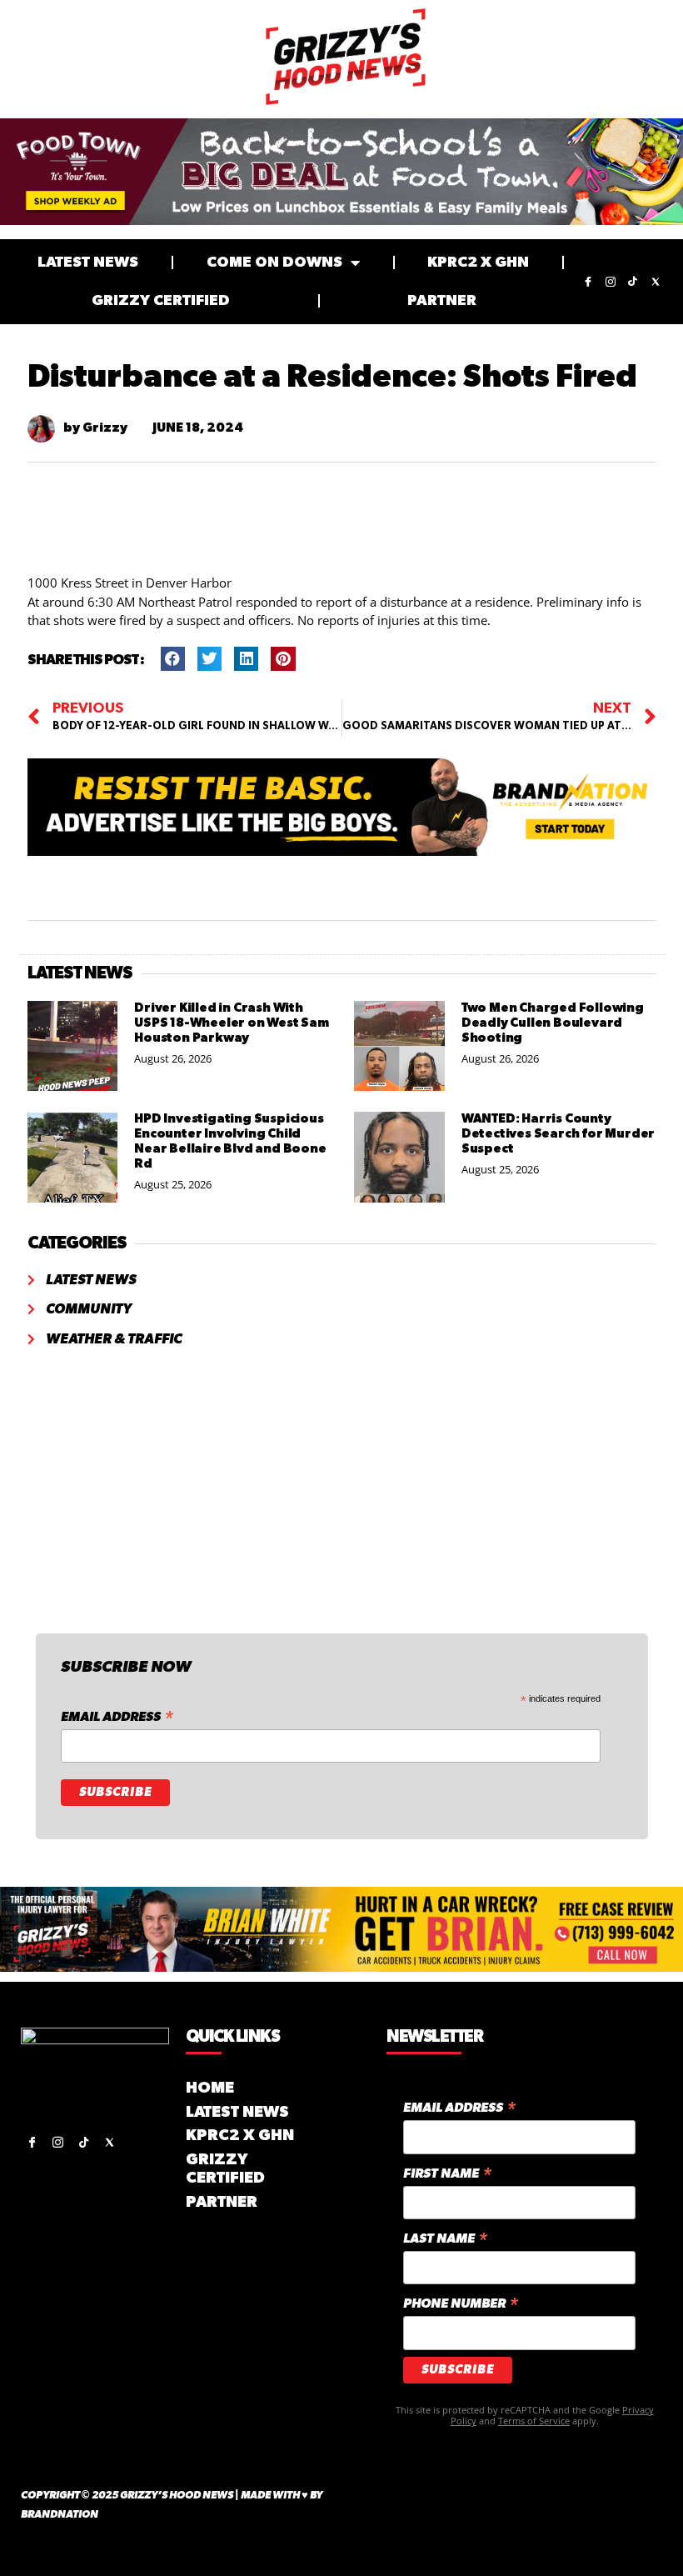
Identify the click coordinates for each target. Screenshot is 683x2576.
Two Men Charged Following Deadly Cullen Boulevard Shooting (553, 1023)
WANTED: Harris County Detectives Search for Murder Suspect (558, 1134)
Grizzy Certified (161, 301)
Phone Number (461, 2305)
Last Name (445, 2240)
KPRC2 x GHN (478, 263)
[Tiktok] (633, 282)
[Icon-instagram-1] (611, 282)
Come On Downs (274, 263)
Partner (442, 301)
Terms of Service (534, 2421)
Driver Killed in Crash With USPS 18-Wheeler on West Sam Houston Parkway (232, 1023)
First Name (447, 2175)
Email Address (117, 1718)
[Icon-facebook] (588, 282)
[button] (173, 659)
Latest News (88, 263)
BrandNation (60, 2515)
